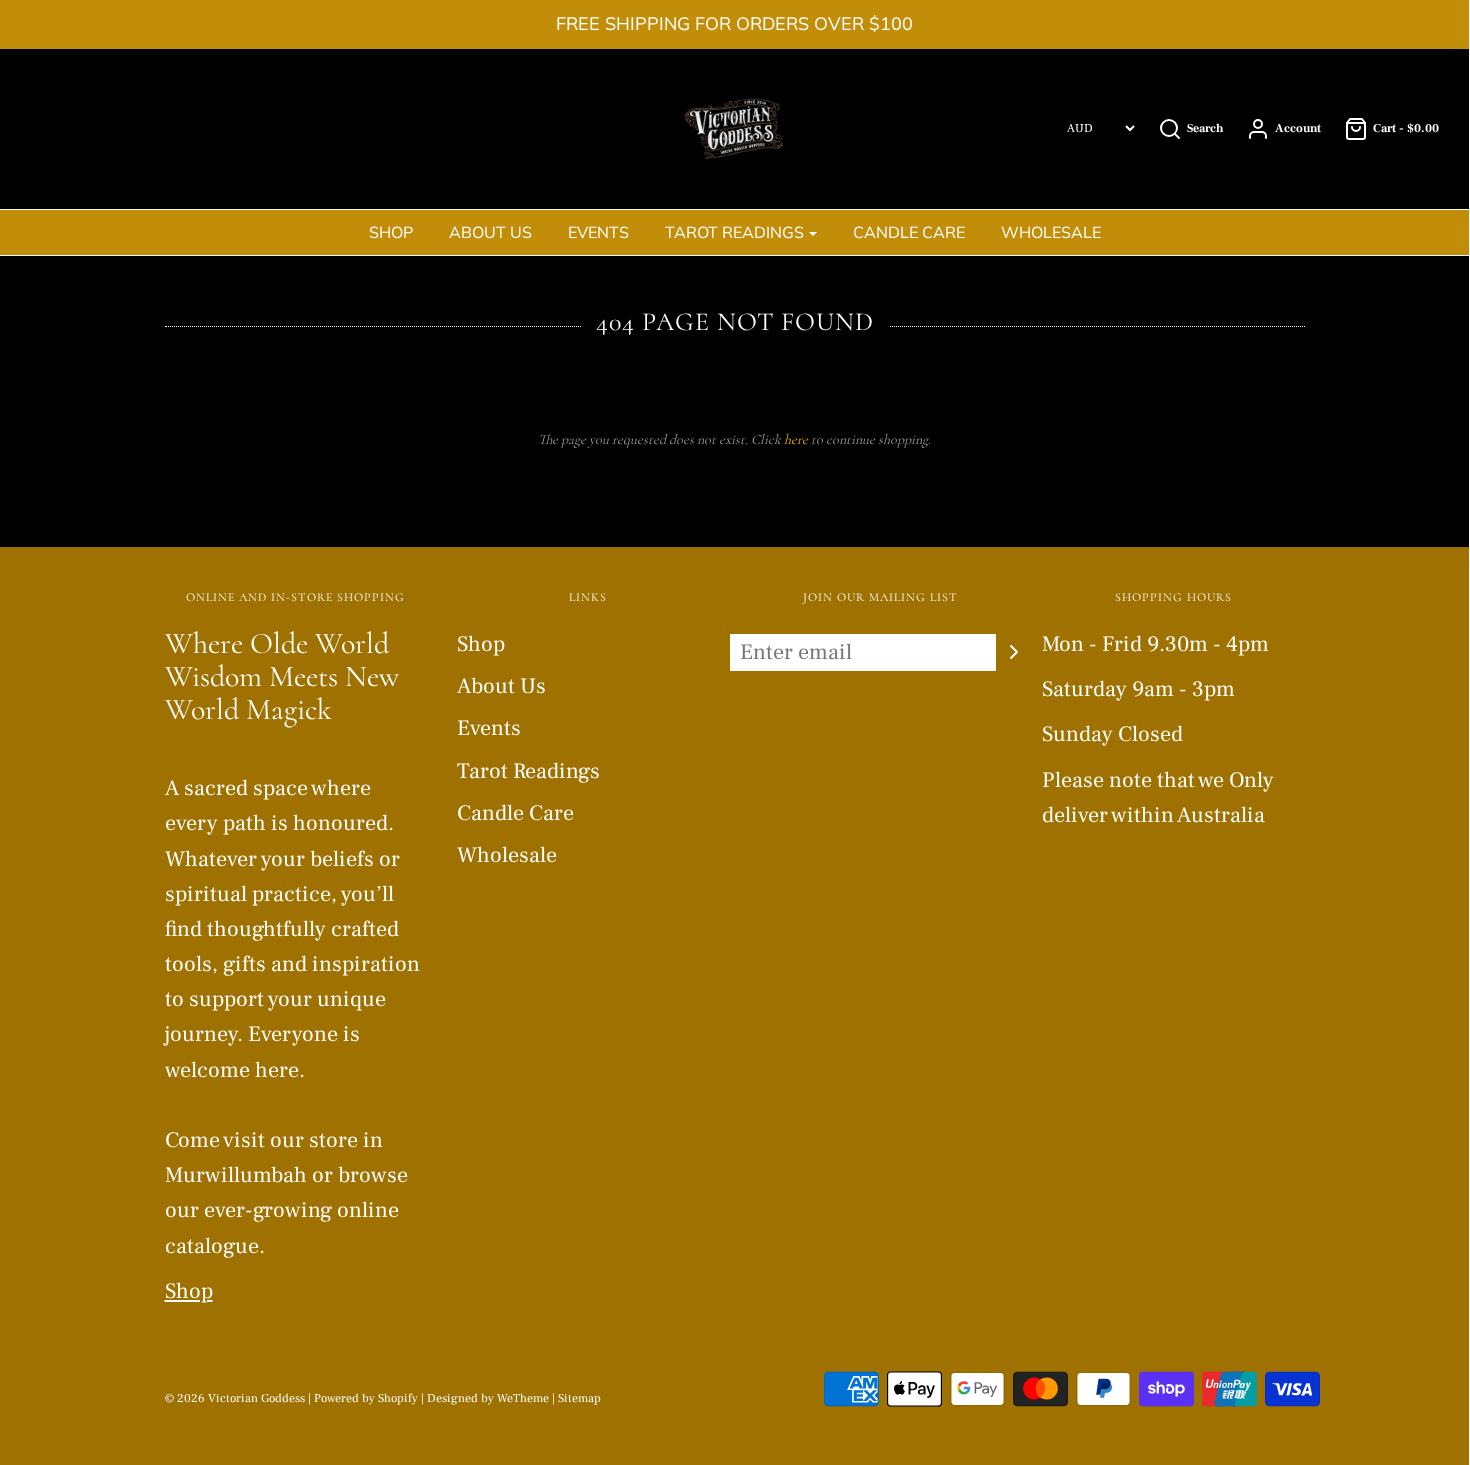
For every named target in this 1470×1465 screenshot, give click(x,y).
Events (598, 232)
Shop (391, 232)
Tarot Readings (528, 771)
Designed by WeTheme (489, 1398)
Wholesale (1051, 232)
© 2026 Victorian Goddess (235, 1398)
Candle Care (909, 232)
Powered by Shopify (366, 1398)
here (796, 439)
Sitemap (579, 1398)
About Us (490, 232)
